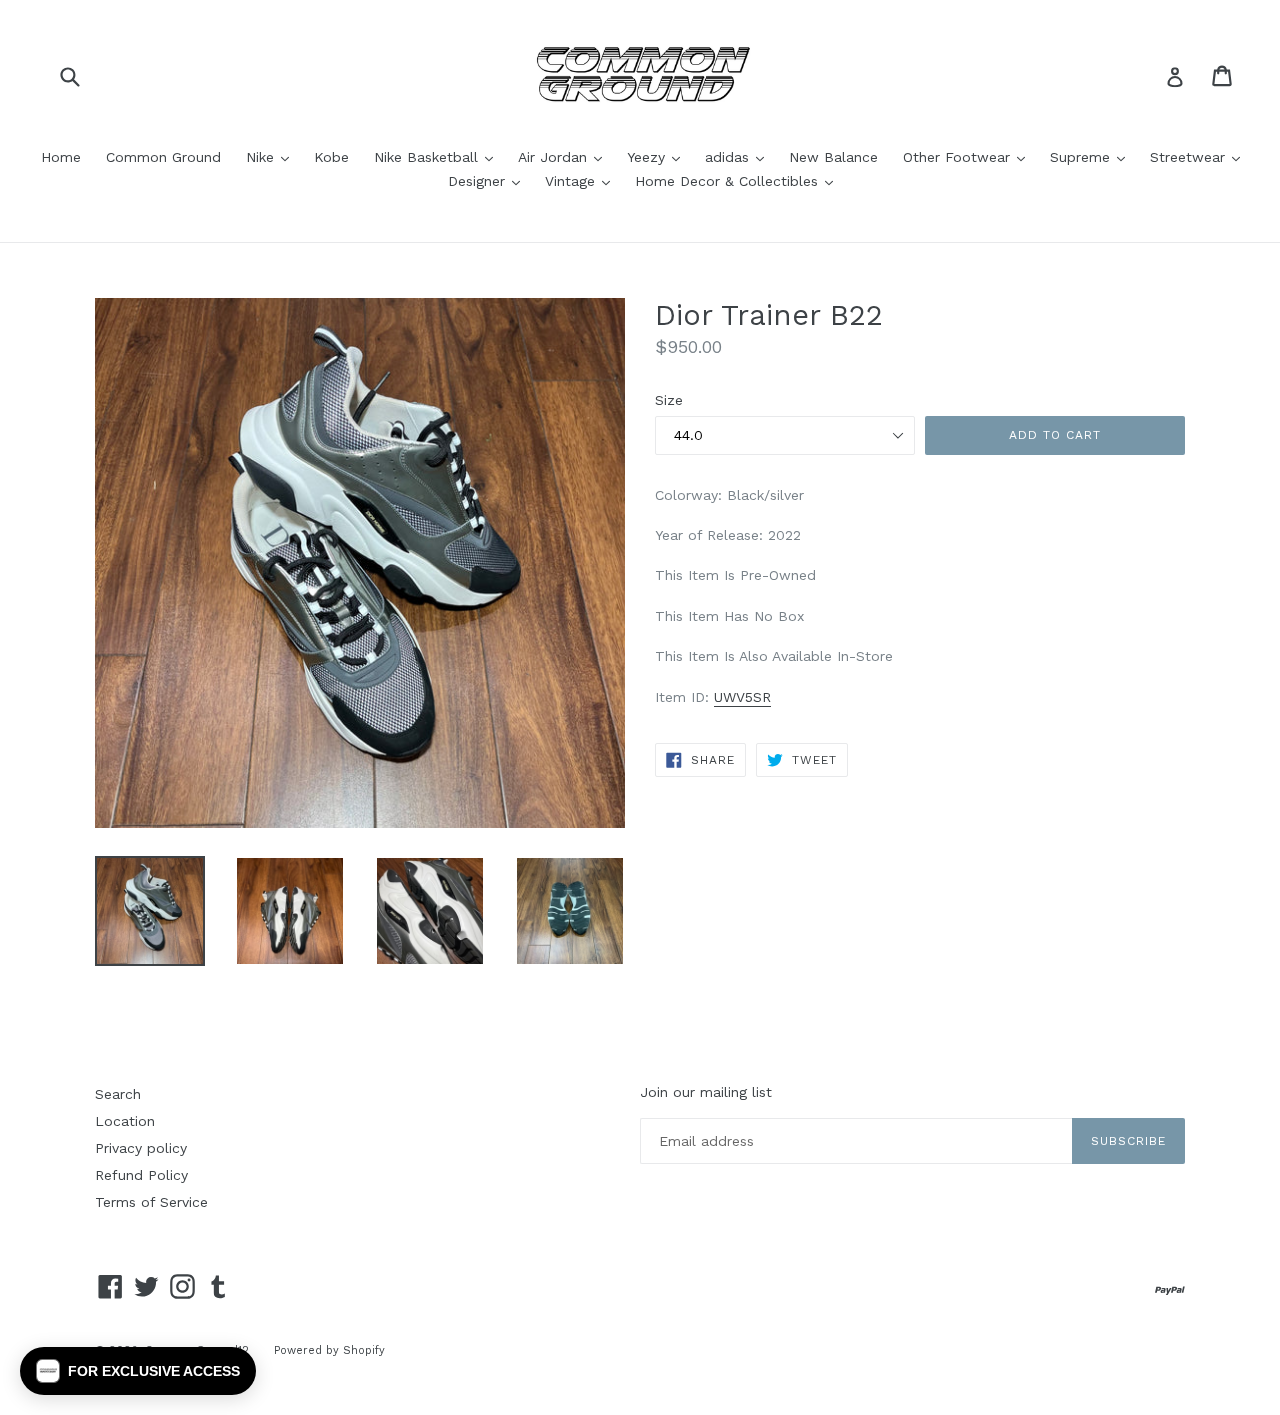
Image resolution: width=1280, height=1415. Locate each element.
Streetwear (1200, 156)
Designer (489, 180)
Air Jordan (565, 156)
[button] (138, 1371)
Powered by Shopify (329, 1350)
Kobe (331, 157)
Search (118, 1094)
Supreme (1092, 156)
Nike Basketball (438, 156)
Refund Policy (141, 1175)
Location (125, 1121)
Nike (272, 156)
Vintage (582, 180)
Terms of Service (151, 1202)
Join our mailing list (706, 1092)
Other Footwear (969, 156)
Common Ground (163, 157)
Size (669, 400)
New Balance (833, 157)
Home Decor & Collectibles (739, 180)
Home (61, 157)
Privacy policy (141, 1148)
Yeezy (658, 156)
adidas (739, 156)
